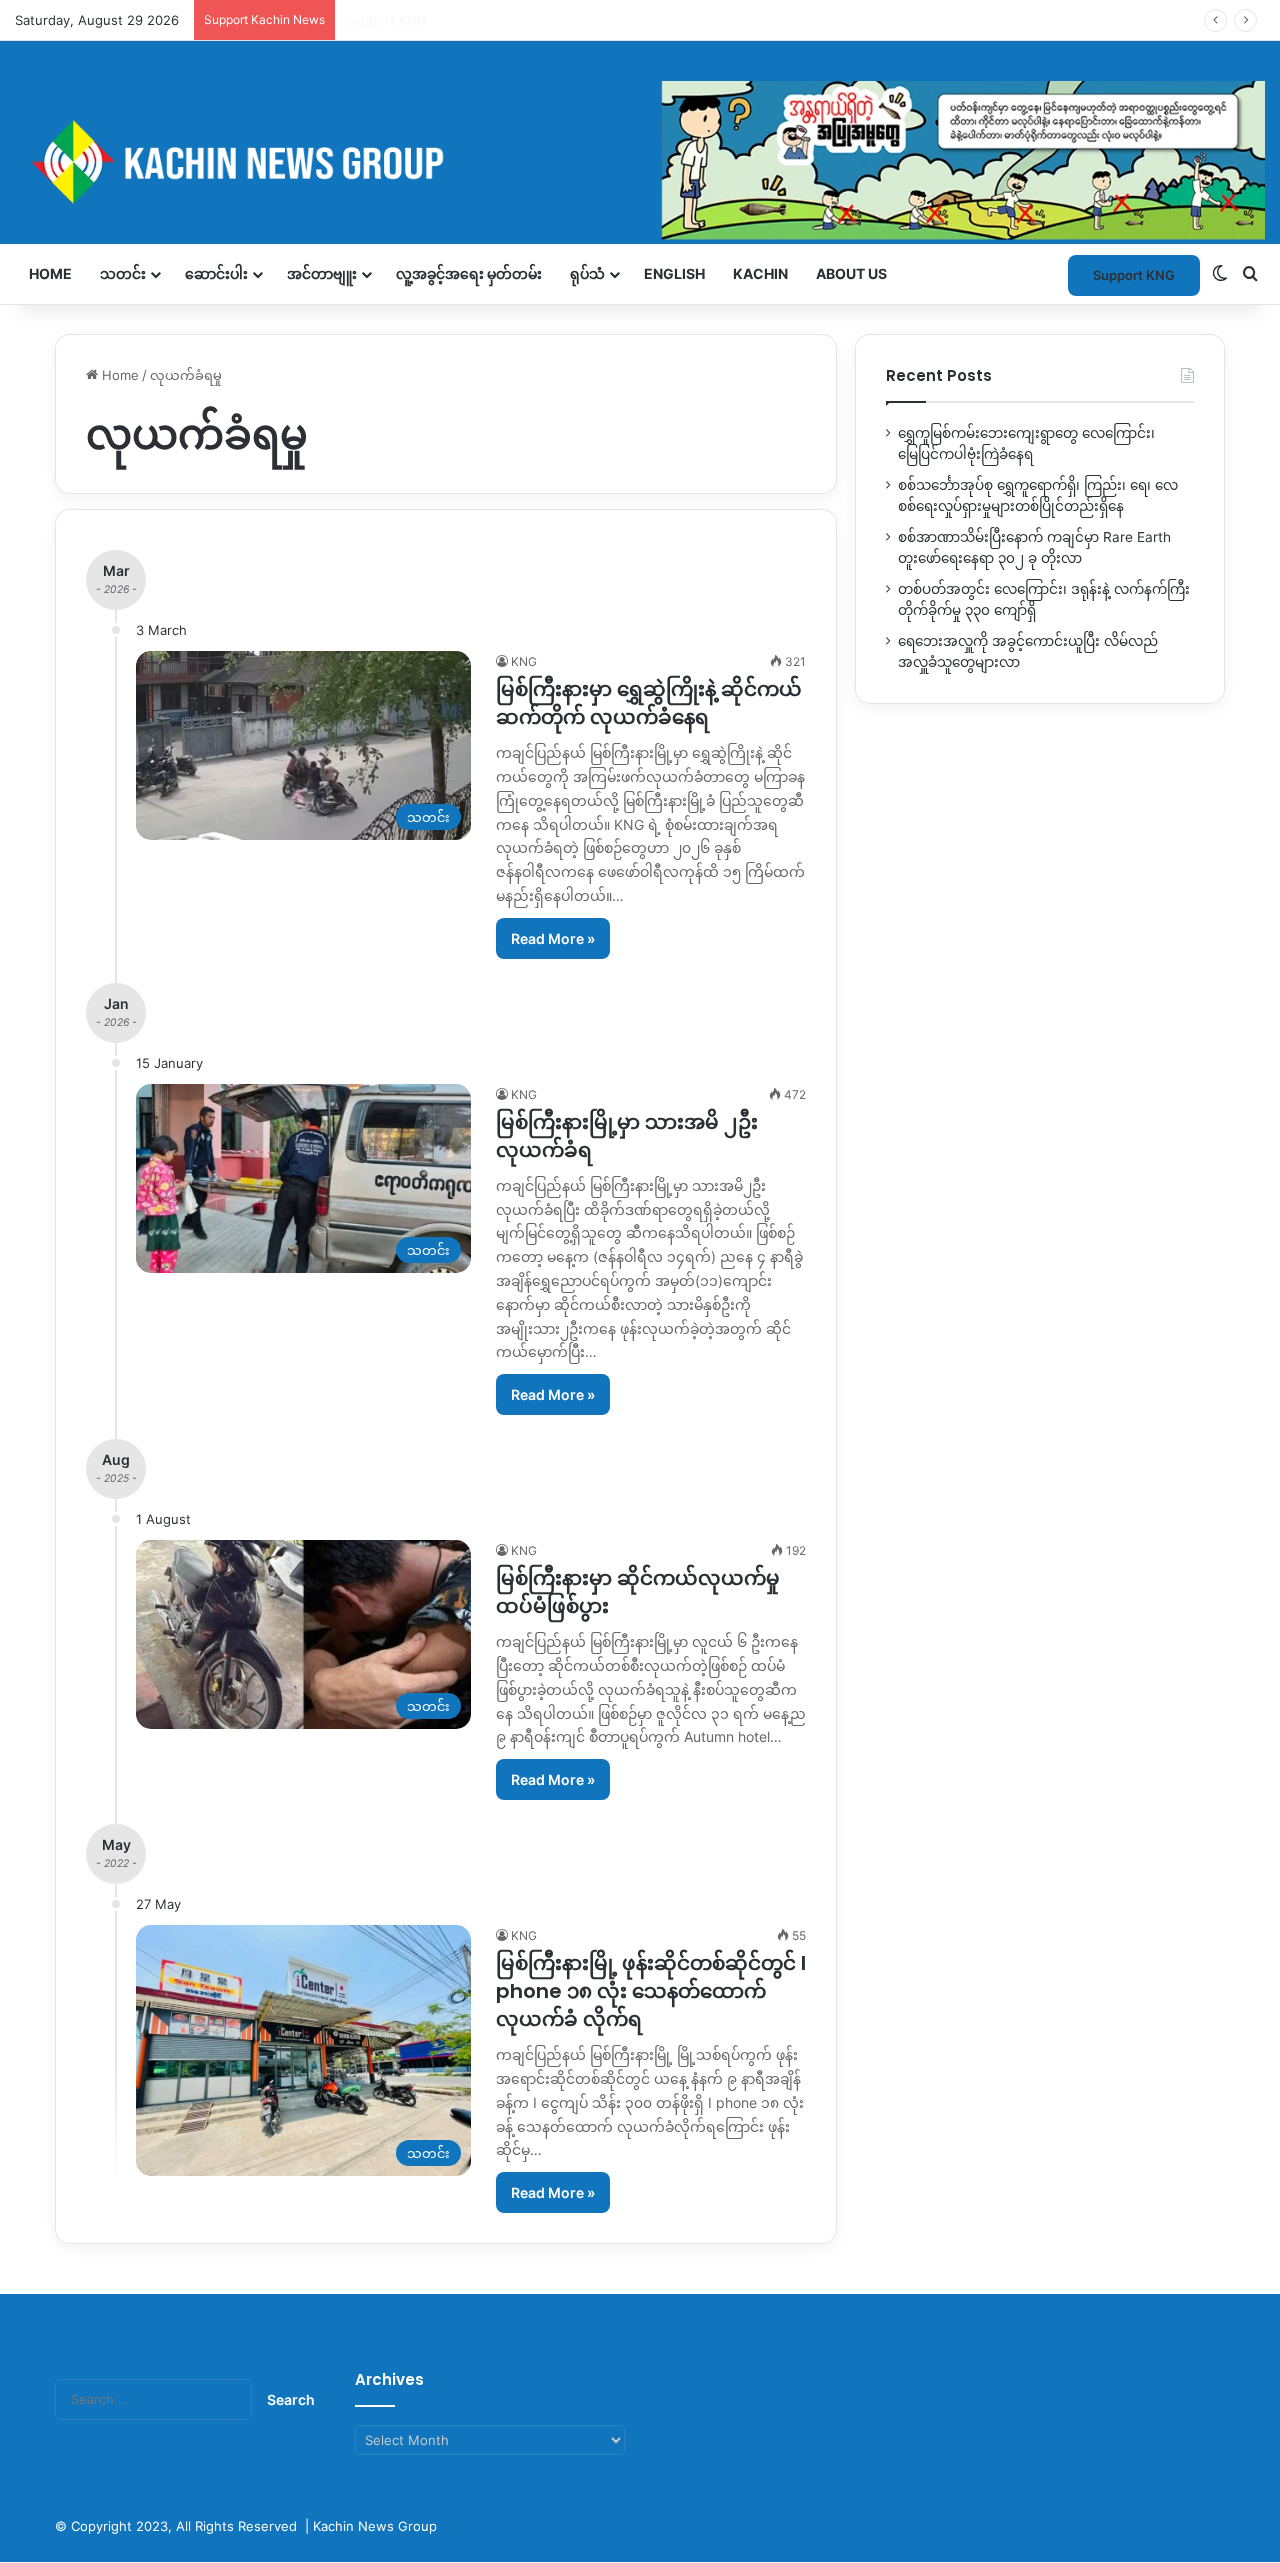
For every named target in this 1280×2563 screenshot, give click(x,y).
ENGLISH (674, 273)
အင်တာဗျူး (322, 273)
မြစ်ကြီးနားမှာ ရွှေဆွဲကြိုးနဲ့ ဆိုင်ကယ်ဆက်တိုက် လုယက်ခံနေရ (649, 703)
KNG (524, 661)
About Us (851, 273)
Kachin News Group (375, 2526)
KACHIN (760, 273)
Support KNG (386, 20)
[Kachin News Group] (640, 161)
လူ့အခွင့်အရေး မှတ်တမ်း (469, 273)
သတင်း (123, 273)
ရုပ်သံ (587, 273)
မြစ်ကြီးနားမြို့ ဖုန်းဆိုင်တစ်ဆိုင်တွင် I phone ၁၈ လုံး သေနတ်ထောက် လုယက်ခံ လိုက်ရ (651, 1991)
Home (50, 273)
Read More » (553, 938)
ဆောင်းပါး (216, 273)
